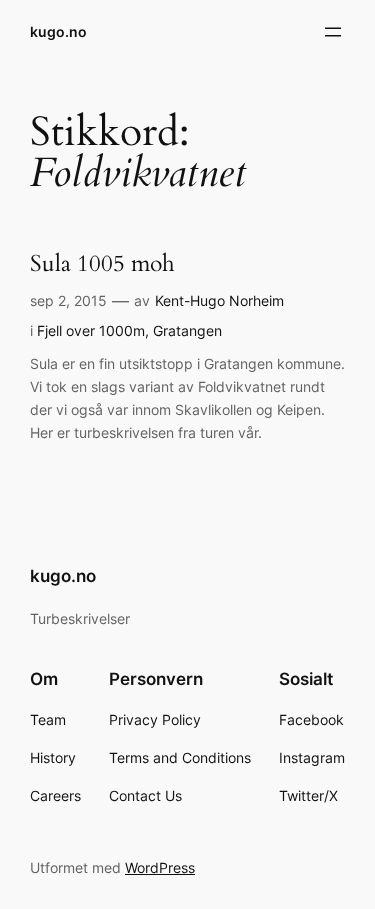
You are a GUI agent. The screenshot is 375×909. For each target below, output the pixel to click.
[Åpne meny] (333, 32)
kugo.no (58, 31)
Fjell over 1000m (91, 330)
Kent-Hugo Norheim (219, 300)
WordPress (160, 867)
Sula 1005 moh (102, 264)
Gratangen (187, 330)
